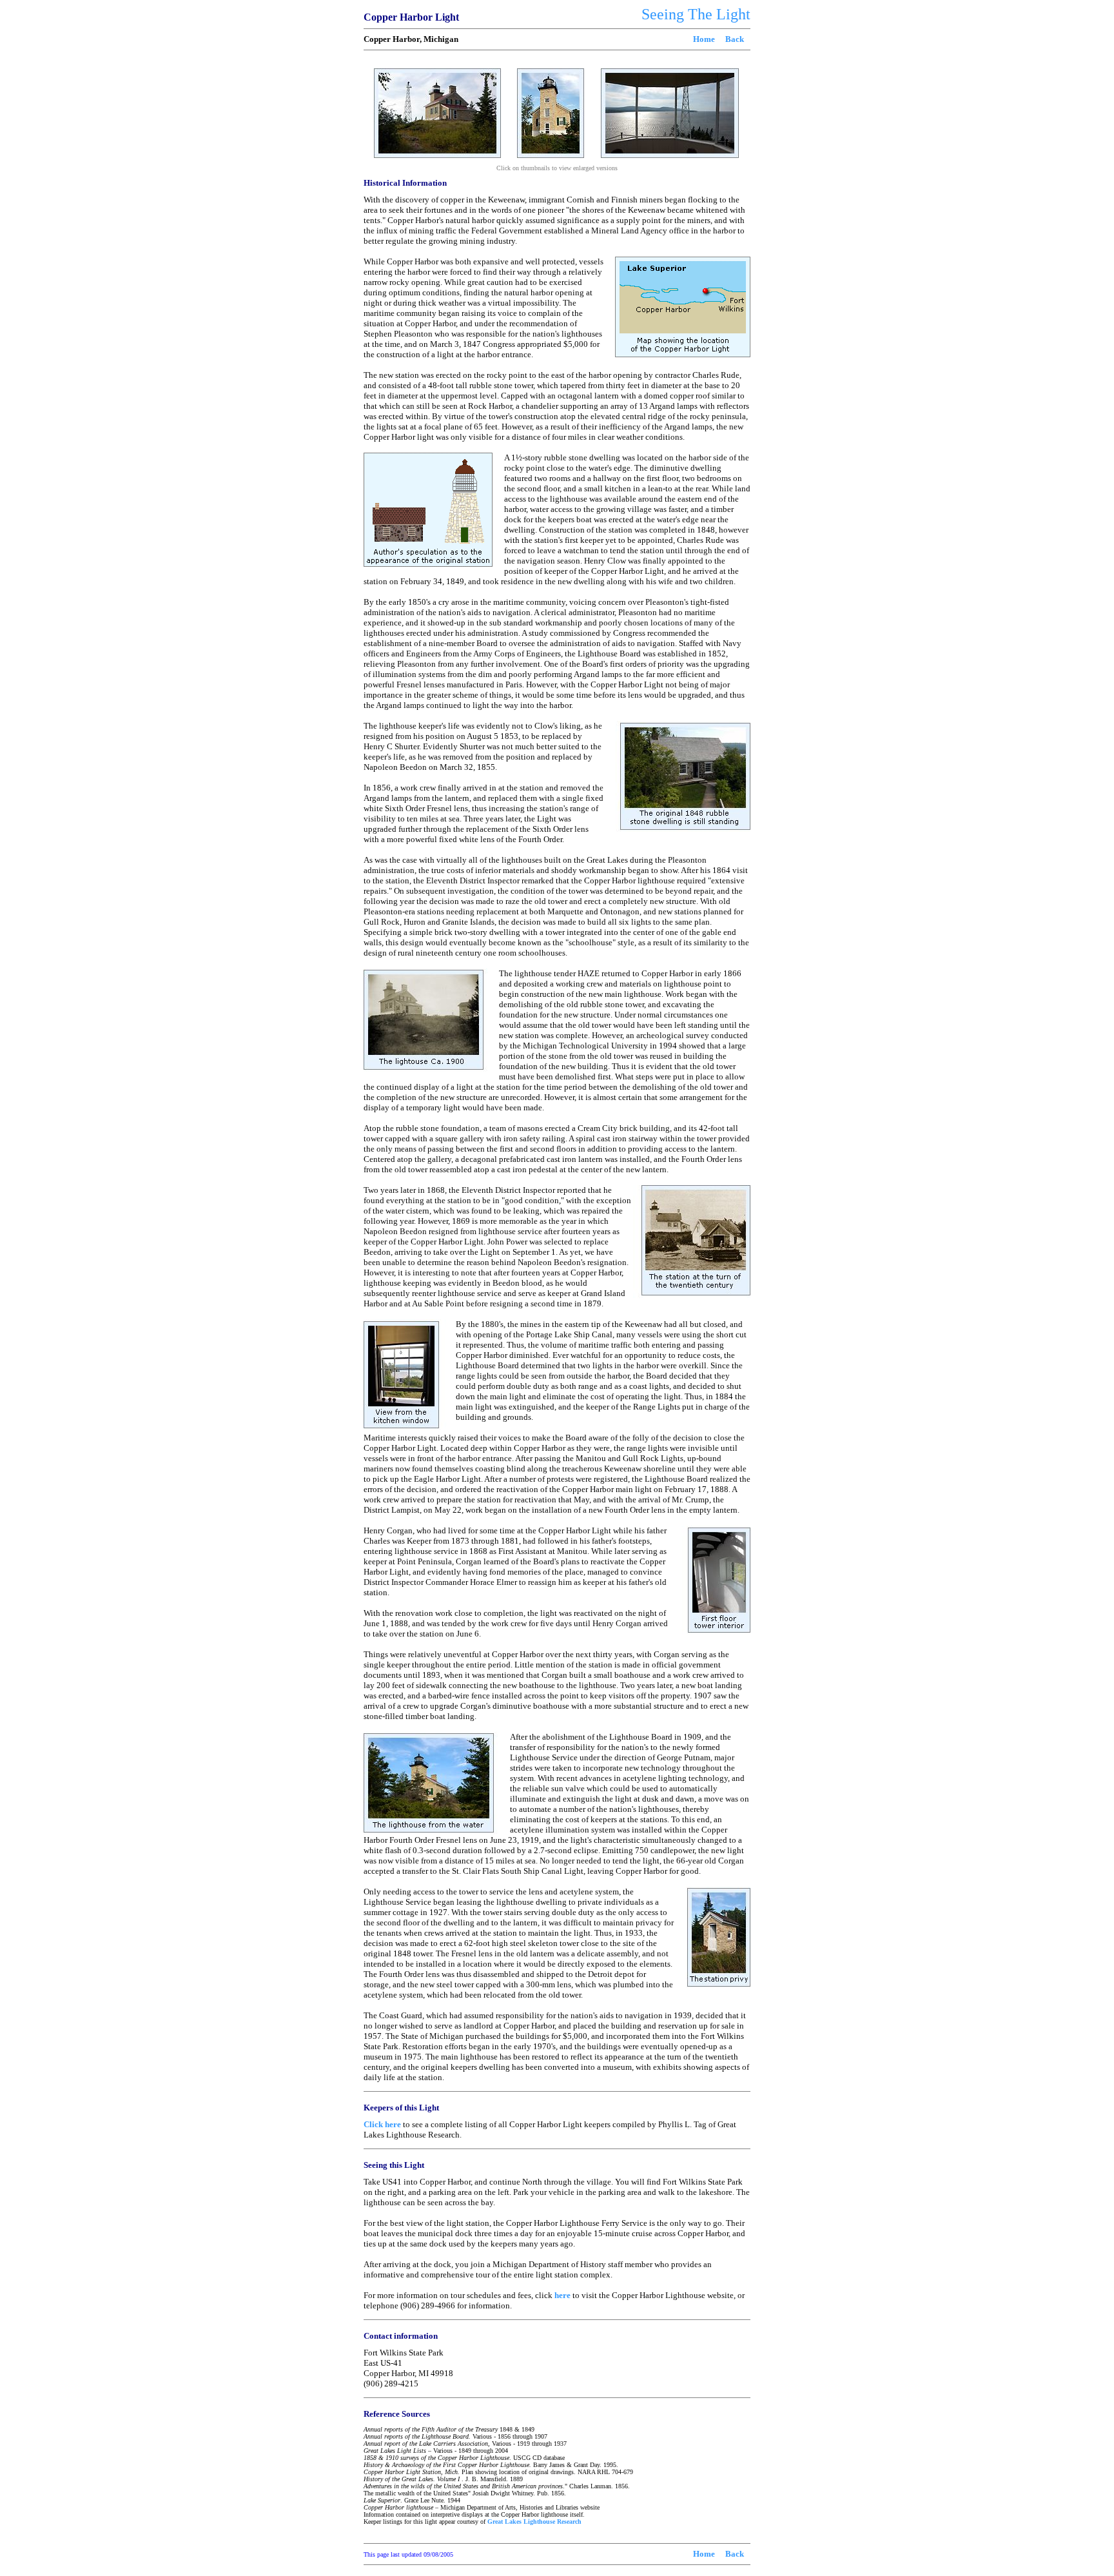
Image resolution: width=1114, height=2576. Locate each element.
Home (704, 39)
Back (735, 39)
